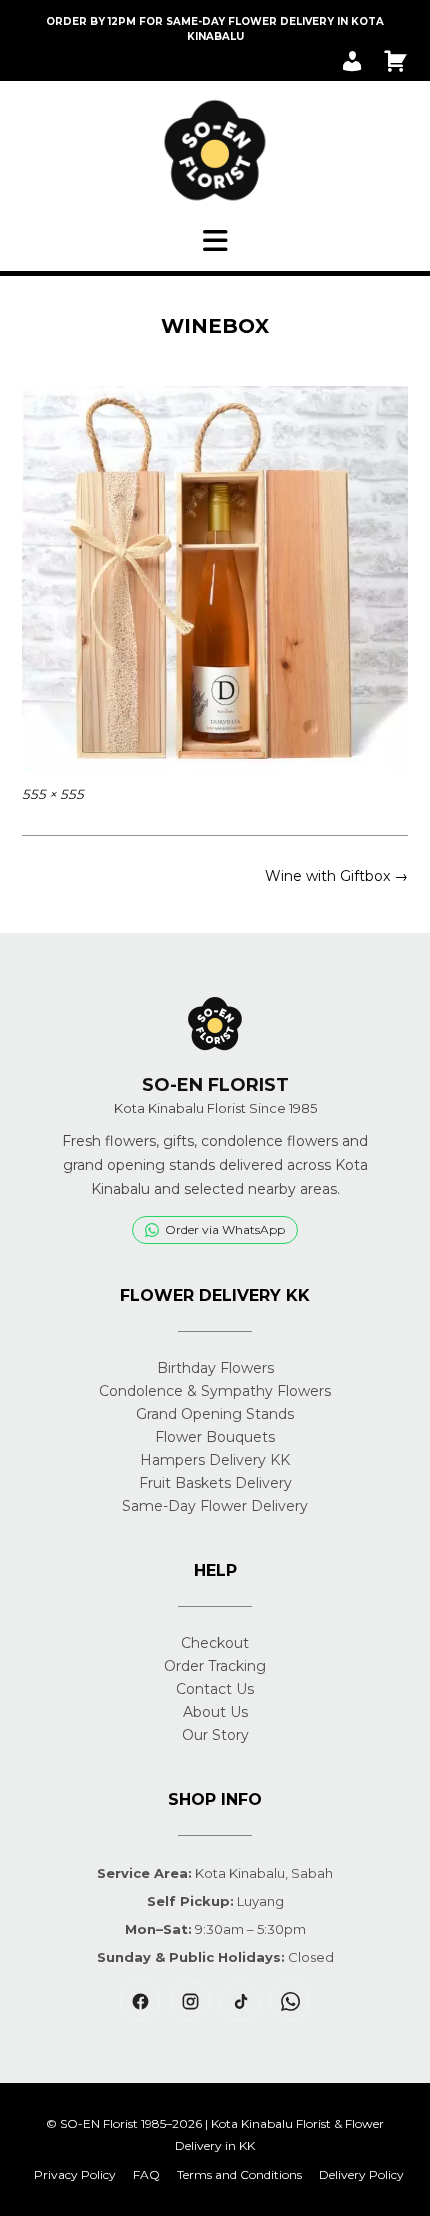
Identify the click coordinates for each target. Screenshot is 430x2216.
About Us (215, 1712)
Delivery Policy (361, 2175)
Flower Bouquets (215, 1437)
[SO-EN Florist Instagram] (190, 2001)
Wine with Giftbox (336, 876)
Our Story (215, 1735)
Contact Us (215, 1689)
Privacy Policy (75, 2175)
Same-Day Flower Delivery (215, 1506)
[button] (215, 241)
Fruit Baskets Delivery (215, 1483)
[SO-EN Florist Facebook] (140, 2001)
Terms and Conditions (239, 2175)
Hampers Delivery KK (215, 1460)
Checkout (215, 1643)
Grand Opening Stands (215, 1414)
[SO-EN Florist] (215, 151)
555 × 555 (53, 794)
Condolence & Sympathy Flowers (215, 1391)
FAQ (146, 2175)
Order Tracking (215, 1666)
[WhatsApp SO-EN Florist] (290, 2001)
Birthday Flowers (215, 1368)
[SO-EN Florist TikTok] (240, 2001)
